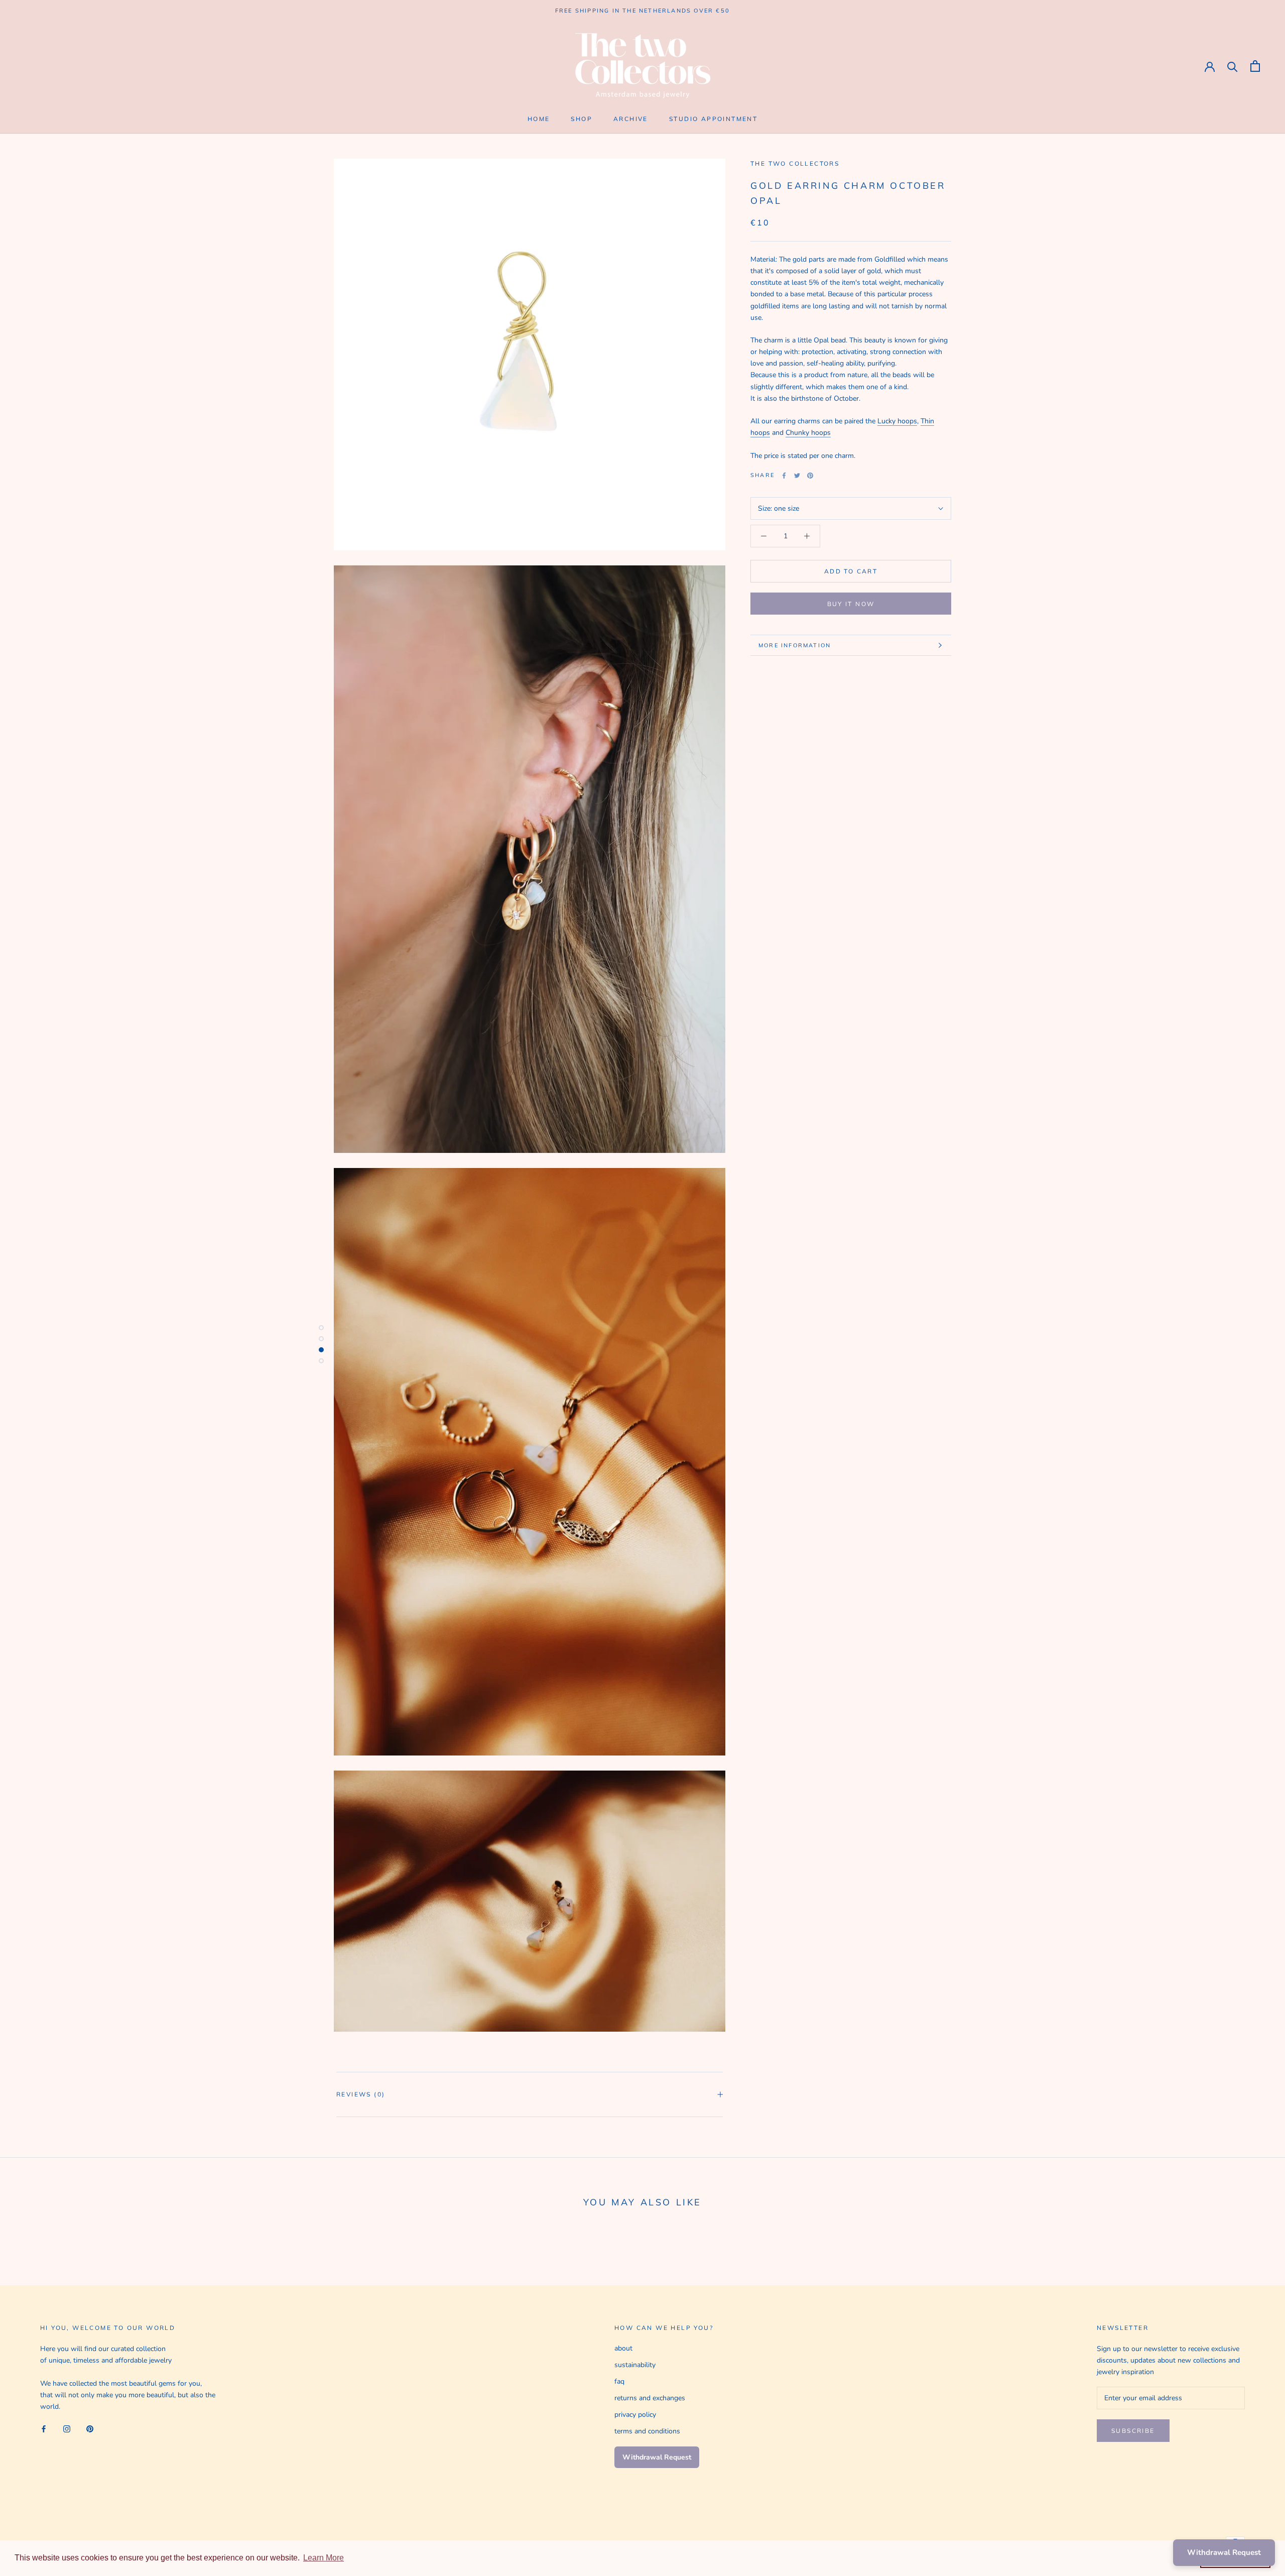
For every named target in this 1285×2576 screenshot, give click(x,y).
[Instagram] (67, 2428)
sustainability (635, 2365)
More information (795, 645)
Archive (631, 119)
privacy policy (635, 2415)
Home (539, 119)
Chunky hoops (808, 433)
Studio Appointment (713, 119)
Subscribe (1133, 2431)
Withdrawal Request (657, 2457)
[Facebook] (784, 476)
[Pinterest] (810, 476)
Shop (582, 119)
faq (619, 2381)
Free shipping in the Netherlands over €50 (642, 11)
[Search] (1233, 66)
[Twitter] (797, 476)
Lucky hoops (897, 422)
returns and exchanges (650, 2398)
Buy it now (851, 604)
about (623, 2348)
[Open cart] (1255, 66)
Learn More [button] (324, 2558)
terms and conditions (647, 2431)
